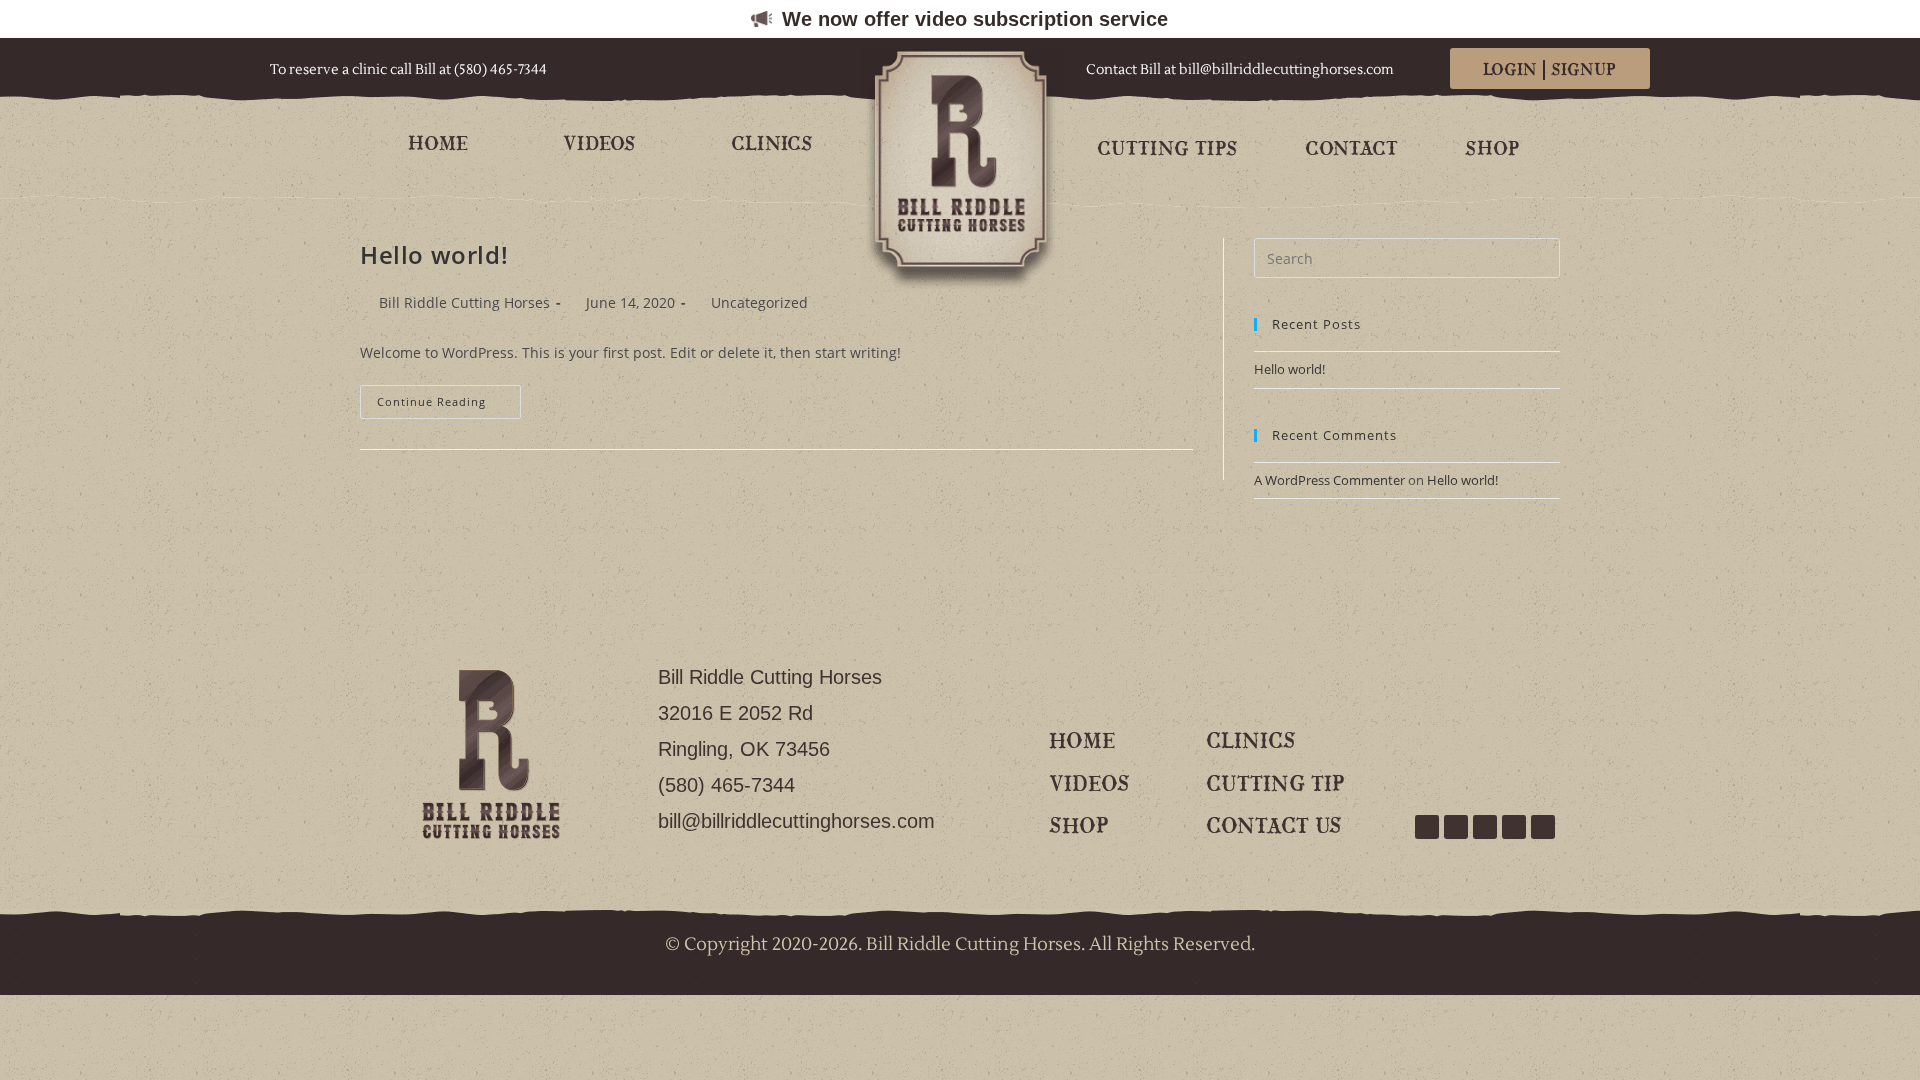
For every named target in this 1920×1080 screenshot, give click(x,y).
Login (1510, 70)
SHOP (1492, 150)
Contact (1351, 150)
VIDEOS (599, 145)
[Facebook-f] (1427, 827)
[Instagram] (1543, 827)
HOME (438, 145)
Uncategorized (759, 302)
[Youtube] (1514, 827)
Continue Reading (449, 397)
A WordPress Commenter (1329, 480)
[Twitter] (1456, 827)
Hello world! (434, 254)
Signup (1583, 70)
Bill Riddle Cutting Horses (464, 302)
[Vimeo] (1485, 827)
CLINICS (772, 145)
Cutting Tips (1167, 150)
